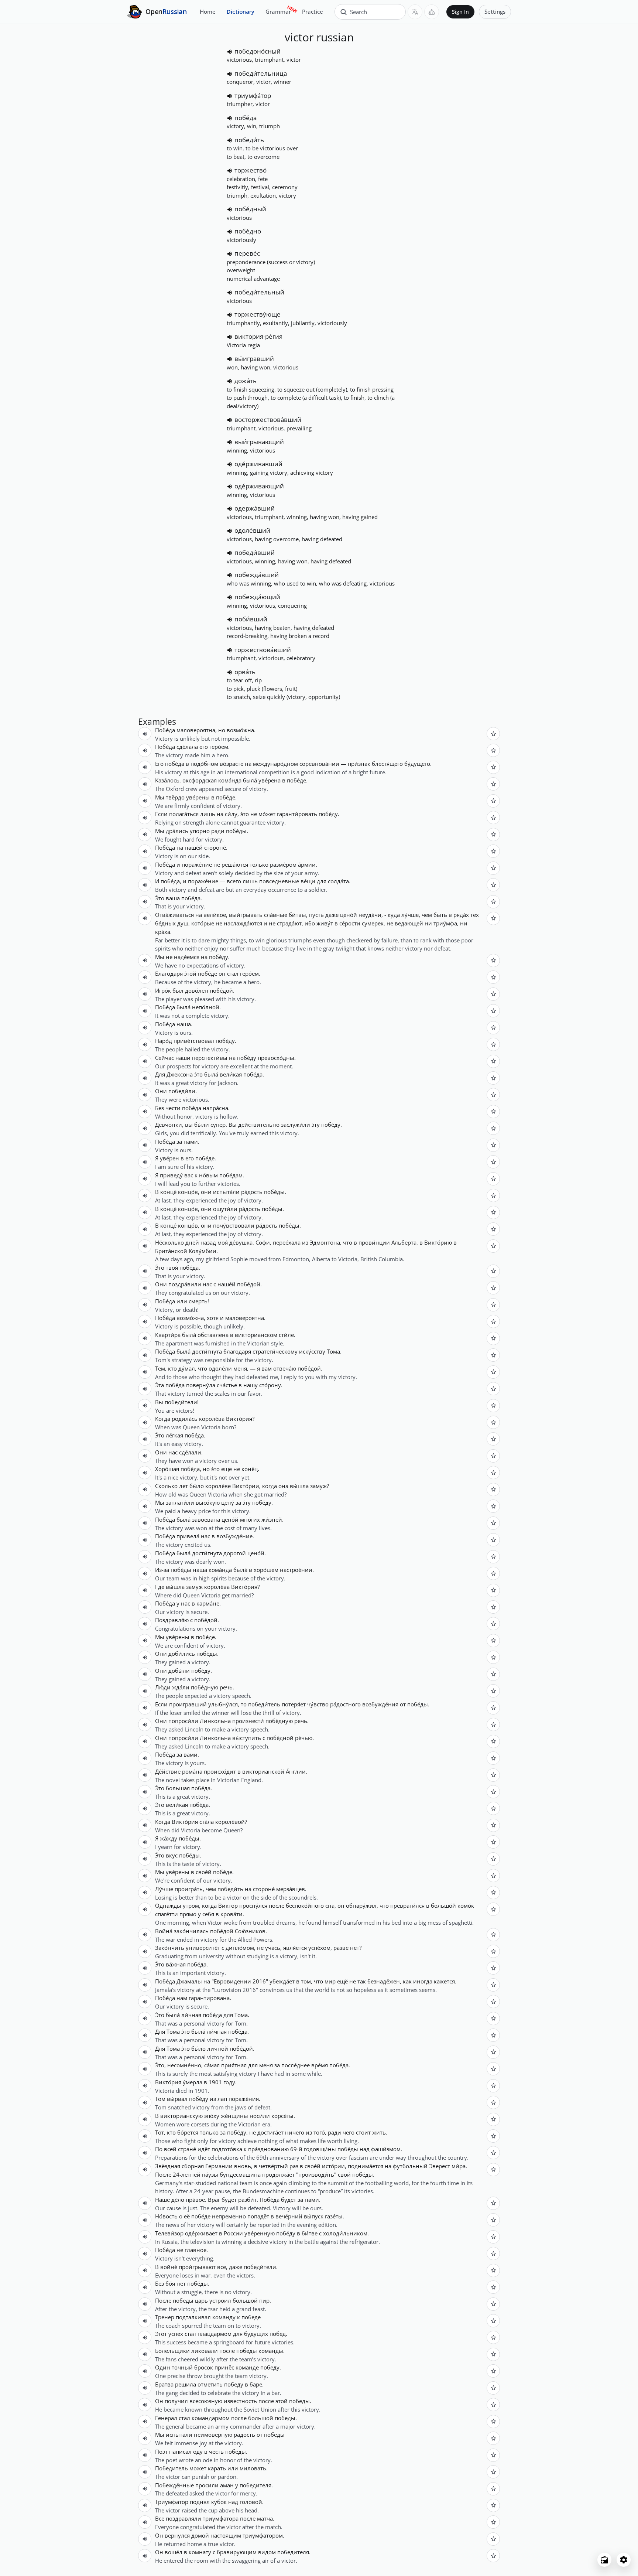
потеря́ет (294, 1704)
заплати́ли (180, 1502)
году (229, 2082)
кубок (219, 2502)
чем (427, 915)
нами (191, 1142)
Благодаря (169, 973)
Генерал (166, 2418)
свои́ (344, 2174)
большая (178, 1788)
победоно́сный (258, 51)
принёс (224, 2367)
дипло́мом (240, 1948)
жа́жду (169, 1838)
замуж (318, 1486)
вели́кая (231, 1074)
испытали (179, 2435)
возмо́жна (240, 730)
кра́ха (163, 932)
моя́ (223, 1242)
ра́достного (345, 1704)
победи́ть (249, 140)
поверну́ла (201, 1385)
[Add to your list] (493, 734)
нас (207, 1284)
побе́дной (280, 1738)
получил (176, 2401)
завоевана (206, 1519)
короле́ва (212, 1419)
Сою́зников (250, 1931)
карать (217, 2468)
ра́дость (252, 1192)
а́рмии (307, 864)
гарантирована (209, 1998)
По (159, 2149)
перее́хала (287, 1242)
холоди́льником (345, 2233)
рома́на (192, 1771)
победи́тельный (259, 292)
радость (244, 2435)
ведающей (409, 923)
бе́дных (165, 923)
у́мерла (193, 2082)
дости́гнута (207, 1351)
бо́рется (188, 2132)
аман (227, 2485)
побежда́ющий (257, 597)
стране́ (187, 2149)
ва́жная (176, 1964)
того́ (319, 2132)
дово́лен (197, 990)
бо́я (170, 2283)
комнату (200, 2552)
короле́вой (230, 1822)
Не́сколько (169, 1242)
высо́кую (208, 1502)
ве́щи (308, 881)
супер (218, 1125)
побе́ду (328, 814)
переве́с (247, 253)
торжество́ (251, 170)
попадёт (258, 2216)
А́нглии (296, 1771)
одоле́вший (252, 530)
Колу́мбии (203, 1251)
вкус (172, 1855)
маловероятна (196, 730)
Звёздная (168, 2166)
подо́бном (204, 764)
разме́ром (283, 864)
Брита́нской (171, 1251)
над (365, 2149)
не (254, 814)
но (222, 730)
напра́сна (215, 1108)
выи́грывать (246, 915)
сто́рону (270, 1385)
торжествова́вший (263, 650)
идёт (204, 2149)
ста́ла (207, 1822)
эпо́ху (212, 2116)
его (204, 747)
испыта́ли (226, 1192)
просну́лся (253, 1905)
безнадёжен (384, 1981)
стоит (363, 2132)
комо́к (466, 1905)
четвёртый (273, 2166)
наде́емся (187, 957)
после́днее (296, 2065)
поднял (200, 2502)
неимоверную (213, 2435)
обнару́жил (361, 1905)
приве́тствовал (194, 1041)
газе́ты (334, 2216)
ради (218, 831)
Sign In (460, 12)
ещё (227, 1469)
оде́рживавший (258, 464)
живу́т (325, 923)
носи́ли (260, 2116)
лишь (208, 814)
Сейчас (164, 1058)
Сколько (166, 1486)
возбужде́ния (380, 1704)
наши (183, 1058)
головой (251, 2502)
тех (475, 915)
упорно (200, 831)
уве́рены (198, 797)
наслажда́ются (243, 923)
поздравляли (183, 2518)
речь (226, 1687)
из (305, 1242)
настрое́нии (296, 1570)
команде (247, 2367)
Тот (159, 2132)
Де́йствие (168, 1771)
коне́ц (250, 1469)
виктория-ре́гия (258, 336)
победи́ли (182, 1091)
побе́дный (250, 209)
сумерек (373, 923)
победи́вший (255, 552)
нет (355, 1948)
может (198, 2468)
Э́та (159, 1385)
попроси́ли (183, 1721)
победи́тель (264, 1704)
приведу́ (171, 1175)
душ (183, 923)
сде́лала (187, 747)
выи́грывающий (259, 442)
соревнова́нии (319, 764)
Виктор (228, 1905)
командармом (211, 2418)
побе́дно (248, 231)
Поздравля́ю (172, 1620)
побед (278, 2334)
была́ (250, 780)
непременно (229, 2216)
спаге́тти (167, 1914)
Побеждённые (174, 2485)
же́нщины (234, 2116)
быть (440, 915)
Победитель (171, 2468)
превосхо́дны (276, 1058)
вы (189, 1125)
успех (176, 2334)
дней (192, 1242)
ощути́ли (225, 1209)
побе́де (296, 780)
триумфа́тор (253, 95)
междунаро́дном (275, 764)
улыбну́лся (223, 1704)
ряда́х (461, 915)
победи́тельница (261, 73)
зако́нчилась (191, 1931)
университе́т (203, 1948)
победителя (255, 2485)
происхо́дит (220, 1771)
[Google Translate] (415, 12)
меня (240, 1368)
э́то (245, 814)
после (277, 1905)
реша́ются (235, 864)
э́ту (316, 1125)
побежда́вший (257, 575)
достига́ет (270, 2132)
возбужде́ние (234, 1536)
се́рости (350, 923)
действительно (259, 1125)
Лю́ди (163, 1687)
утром (191, 1905)
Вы (233, 1125)
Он (159, 2401)
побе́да (246, 118)
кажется (444, 1981)
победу (270, 2367)
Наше (162, 2200)
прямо (188, 1914)
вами (191, 1754)
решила (186, 2384)
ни (428, 923)
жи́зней (272, 1519)
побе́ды (236, 831)
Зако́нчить (170, 1948)
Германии (219, 2166)
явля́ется (295, 1948)
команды (271, 2351)
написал (180, 2452)
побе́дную (205, 1687)
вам (267, 1368)
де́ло (178, 2200)
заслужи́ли (296, 1125)
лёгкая (174, 1435)
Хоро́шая (167, 1469)
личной (218, 2048)
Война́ (164, 1931)
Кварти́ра (168, 1335)
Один (163, 2367)
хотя (213, 1318)
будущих (256, 2334)
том (306, 1981)
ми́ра (459, 2166)
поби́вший (251, 619)
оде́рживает (201, 2233)
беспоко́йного (305, 1905)
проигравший (188, 1704)
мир (330, 1981)
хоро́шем (266, 1570)
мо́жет (267, 814)
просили (207, 2485)
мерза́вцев (291, 1889)
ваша (173, 898)
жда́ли (181, 1687)
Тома (333, 1351)
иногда (423, 1981)
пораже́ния (244, 2099)
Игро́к (163, 990)
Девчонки (169, 1125)
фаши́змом (386, 2149)
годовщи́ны (320, 2149)
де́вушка (241, 1242)
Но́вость (166, 2216)
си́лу (231, 814)
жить (379, 2132)
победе (251, 2317)
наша (184, 1024)
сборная (193, 2166)
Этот (161, 2334)
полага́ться (184, 814)
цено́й (349, 915)
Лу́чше (164, 1889)
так (362, 1981)
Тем (160, 1368)
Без (159, 1108)
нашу (251, 1385)
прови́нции (374, 1242)
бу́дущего (417, 764)
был (178, 990)
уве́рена (270, 780)
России (233, 2233)
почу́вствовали (234, 1225)
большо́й (443, 1905)
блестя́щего (387, 764)
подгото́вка (227, 2149)
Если (161, 814)
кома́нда (230, 780)
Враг (214, 2200)
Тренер (165, 2317)
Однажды (168, 1905)
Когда (163, 1419)
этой (282, 2401)
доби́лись (182, 1654)
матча (265, 2518)
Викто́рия (239, 1419)
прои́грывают (197, 2267)
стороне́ (215, 847)
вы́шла (299, 1486)
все (222, 2267)
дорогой (235, 1553)
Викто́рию (438, 1242)
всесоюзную (206, 2401)
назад (208, 1242)
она (283, 1486)
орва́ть (245, 672)
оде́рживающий (259, 486)
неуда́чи (370, 915)
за (179, 1142)
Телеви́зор (169, 2233)
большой (245, 2300)
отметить (210, 2384)
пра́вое (195, 2200)
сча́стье (227, 1385)
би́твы (297, 915)
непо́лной (206, 1007)
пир (264, 2300)
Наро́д (164, 1041)
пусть (316, 915)
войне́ (169, 2267)
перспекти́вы (210, 1058)
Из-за (162, 1570)
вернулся (177, 2535)
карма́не (208, 1603)
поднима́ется (366, 2166)
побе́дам (231, 1175)
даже (332, 915)
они (206, 1192)
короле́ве (218, 1486)
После (163, 2174)
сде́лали (190, 1452)
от (403, 1704)
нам (182, 1998)
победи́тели (181, 1402)
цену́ (228, 1502)
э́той (190, 973)
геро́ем (219, 747)
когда (270, 1486)
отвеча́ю (285, 1368)
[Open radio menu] (604, 2560)
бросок (204, 2367)
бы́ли (202, 1125)
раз (294, 2166)
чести (173, 1108)
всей (170, 2149)
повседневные (279, 881)
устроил (220, 2300)
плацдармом (215, 2334)
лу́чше (410, 915)
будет (229, 2200)
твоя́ (172, 1267)
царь (201, 2300)
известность (240, 2401)
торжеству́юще (258, 314)
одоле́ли (220, 1368)
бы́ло (197, 1486)
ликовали (205, 2351)
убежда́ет (282, 1981)
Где (160, 1587)
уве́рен (169, 1158)
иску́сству (312, 1351)
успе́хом (319, 1948)
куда (394, 915)
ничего (295, 2132)
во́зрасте (231, 764)
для (322, 881)
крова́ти (231, 1914)
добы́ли (179, 1671)
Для (160, 1074)
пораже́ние (197, 864)
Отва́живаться (174, 915)
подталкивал (193, 2317)
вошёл (174, 2552)
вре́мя (320, 2065)
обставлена (213, 1335)
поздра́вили (185, 1284)
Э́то (160, 898)
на (248, 764)
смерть (198, 1301)
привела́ (188, 1536)
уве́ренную (260, 2233)
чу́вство (318, 1704)
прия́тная (234, 2065)
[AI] (432, 12)
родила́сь (185, 1419)
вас (189, 1175)
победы (183, 2300)
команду (224, 2317)
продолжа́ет (278, 2174)
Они (161, 1091)
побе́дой (221, 990)
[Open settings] (624, 2560)
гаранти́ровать (297, 814)
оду (198, 2452)
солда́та (338, 881)
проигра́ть (189, 1889)
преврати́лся (407, 1905)
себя (208, 1914)
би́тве (310, 2233)
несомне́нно (184, 2065)
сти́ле (286, 1335)
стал (233, 973)
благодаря (237, 1351)
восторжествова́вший (268, 419)
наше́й (194, 847)
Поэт (161, 2452)
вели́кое (215, 915)
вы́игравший (254, 359)
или (182, 1301)
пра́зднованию (268, 2149)
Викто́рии (246, 1486)
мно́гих (250, 1519)
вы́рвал (177, 2099)
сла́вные (276, 915)
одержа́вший (255, 508)
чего (349, 2132)
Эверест (440, 2166)
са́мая (212, 2065)
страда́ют (289, 923)
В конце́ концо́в (176, 1192)
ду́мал (187, 1368)
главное (195, 2250)
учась (273, 1948)
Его (159, 764)
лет (183, 1486)
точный (182, 2367)
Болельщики (172, 2351)
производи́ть (316, 2174)
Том (160, 2099)
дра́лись (177, 831)
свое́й (204, 1872)
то (244, 1704)
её (187, 2216)
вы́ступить (247, 1738)
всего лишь (242, 881)
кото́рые (203, 923)
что (348, 1242)
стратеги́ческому (275, 1351)
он (222, 973)
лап (222, 2099)
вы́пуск (314, 2216)
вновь (243, 2166)
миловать (253, 2468)
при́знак (359, 764)
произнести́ (248, 1721)
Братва (164, 2384)
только (259, 864)
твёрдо (175, 797)
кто (172, 1368)
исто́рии (333, 2166)
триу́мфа (445, 923)
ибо (310, 923)
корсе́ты (282, 2116)
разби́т (247, 2200)
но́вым (208, 1175)
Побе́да (165, 730)
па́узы (210, 2174)
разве (341, 1948)
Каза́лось (167, 780)
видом (267, 2552)
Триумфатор (172, 2502)
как (407, 1981)
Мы (160, 797)
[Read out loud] (230, 52)
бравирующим (237, 2552)
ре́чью (304, 1738)
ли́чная (191, 2015)
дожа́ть (246, 381)
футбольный (410, 2166)
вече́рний (289, 2216)
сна (330, 1905)
